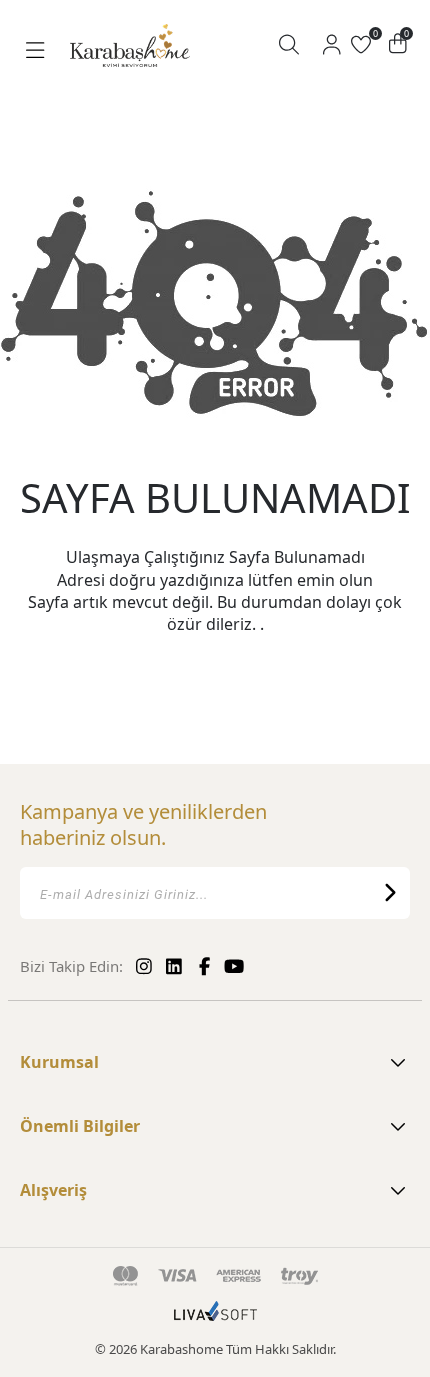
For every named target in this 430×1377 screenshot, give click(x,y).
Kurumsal (59, 1062)
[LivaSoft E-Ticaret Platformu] (215, 1321)
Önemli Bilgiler (80, 1126)
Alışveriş (53, 1190)
